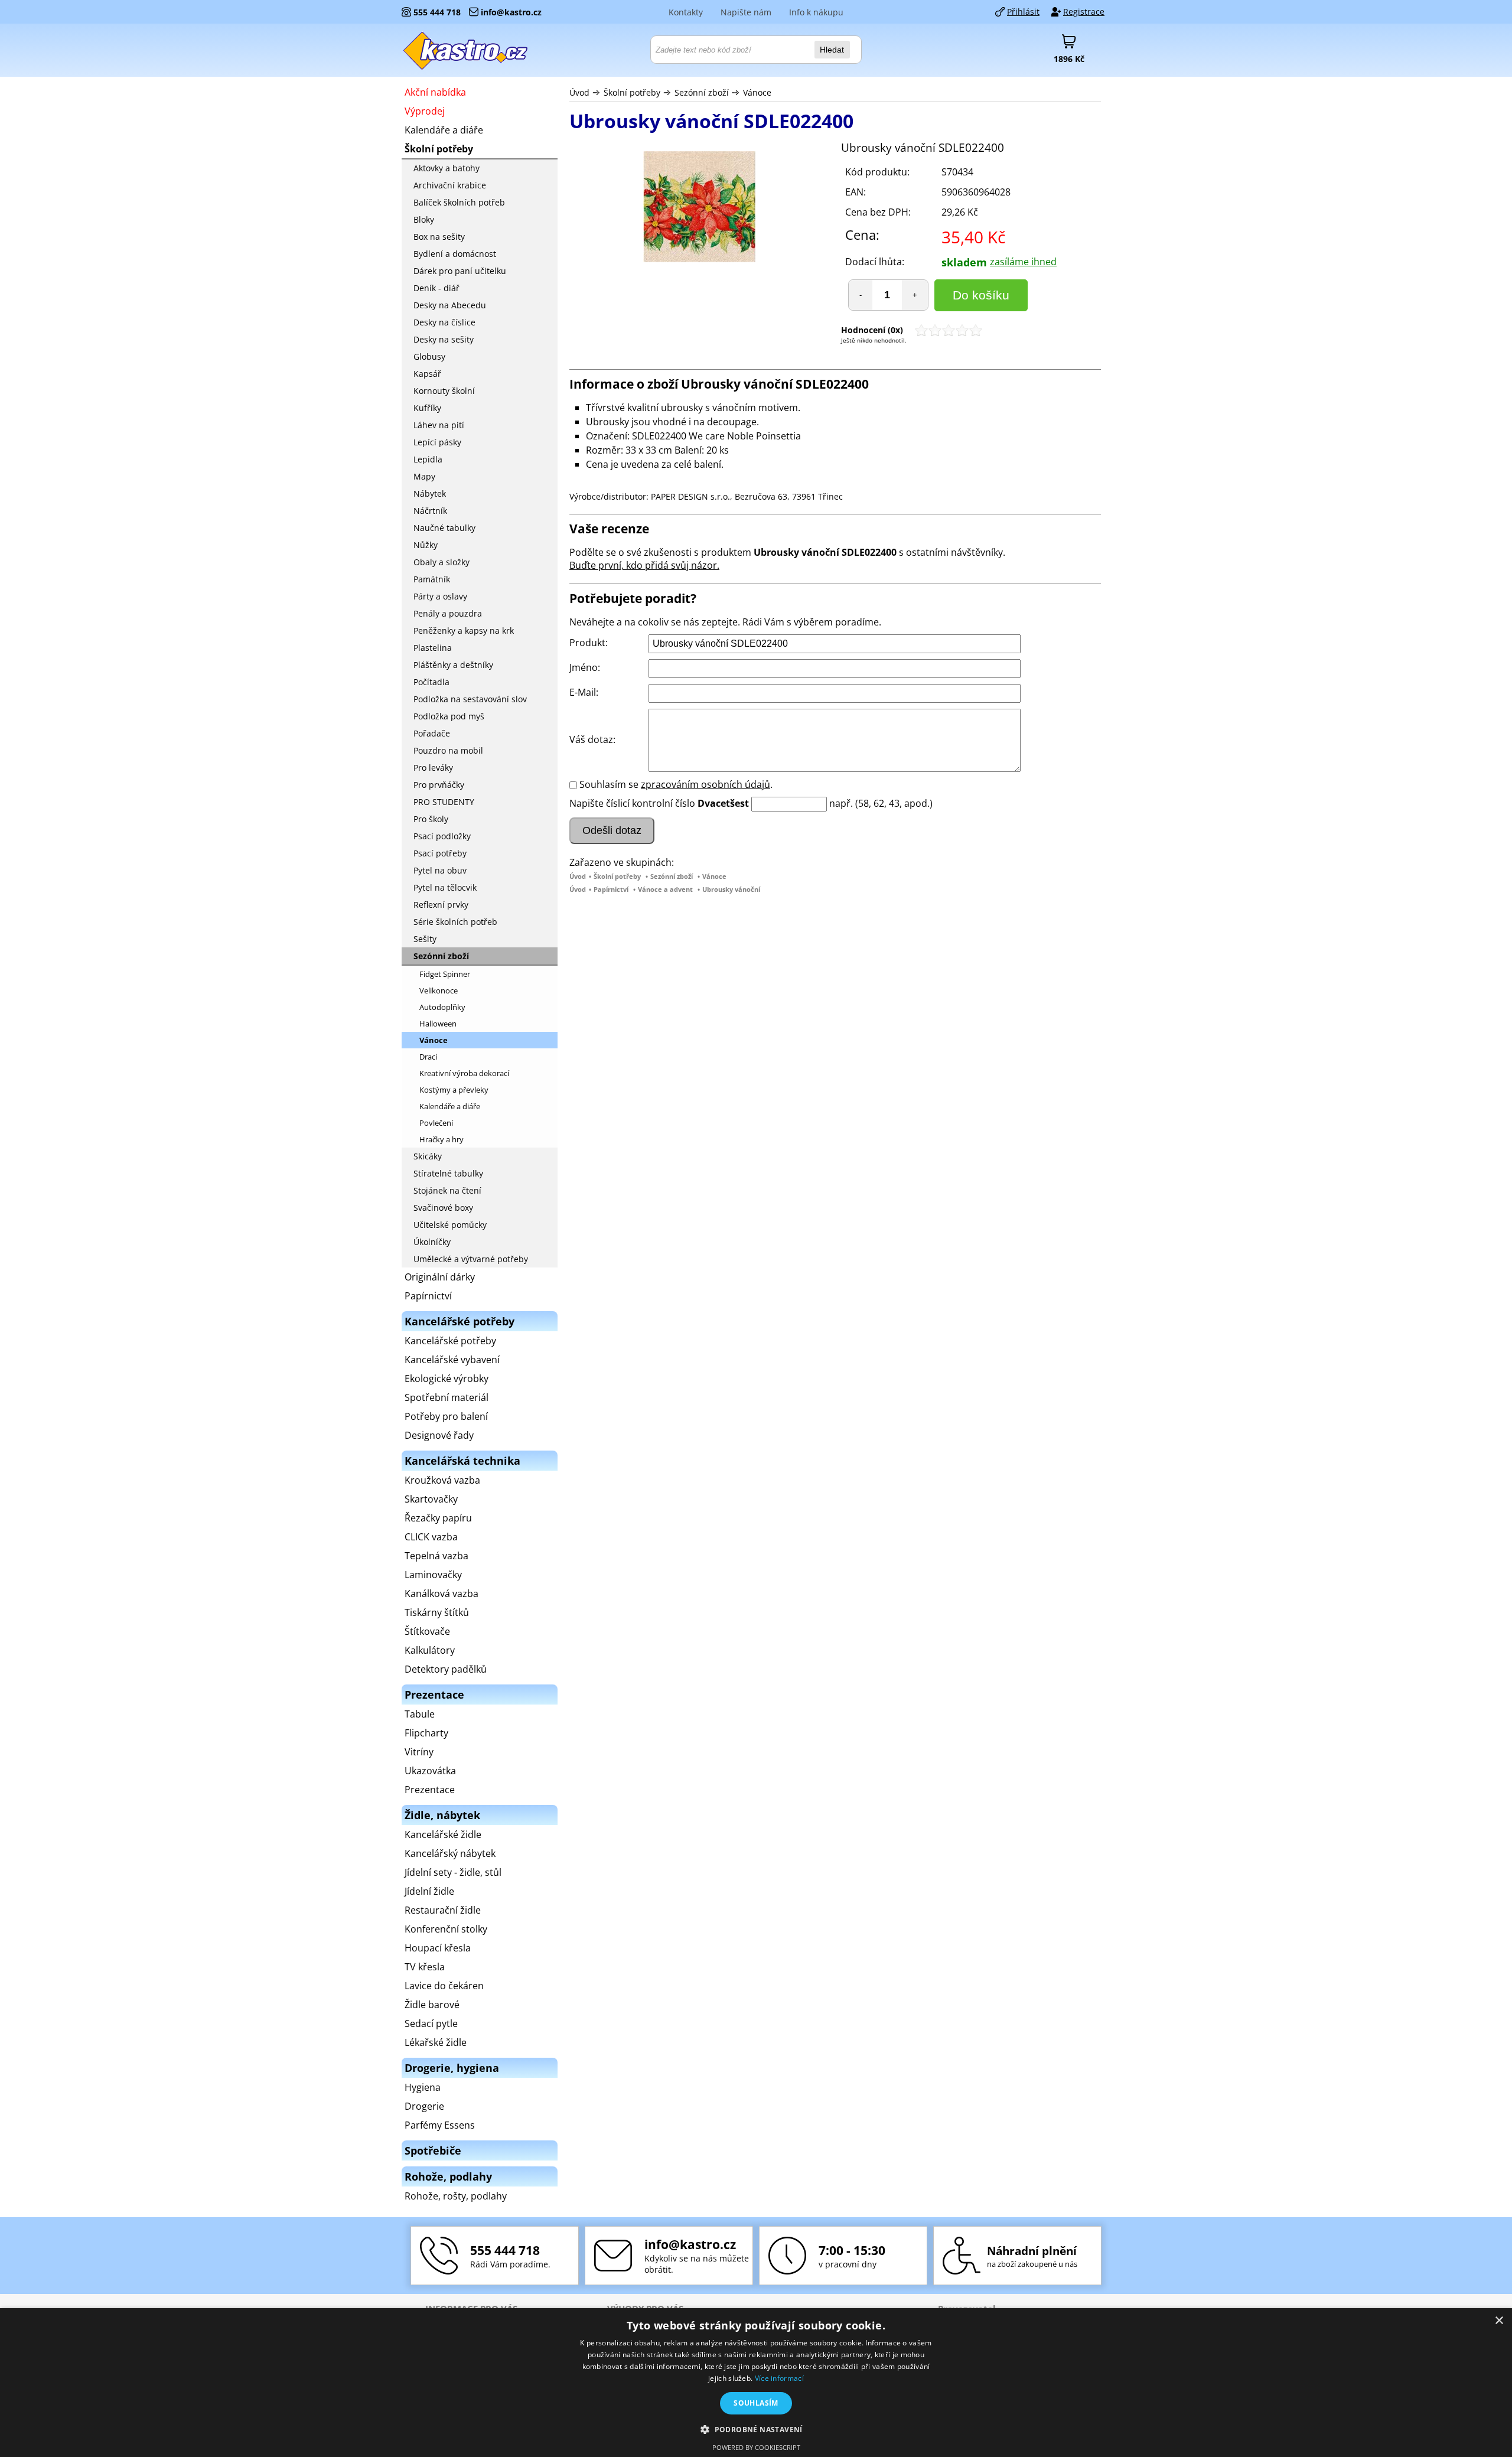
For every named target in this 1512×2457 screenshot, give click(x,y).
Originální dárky (440, 1277)
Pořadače (432, 733)
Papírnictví (611, 889)
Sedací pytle (431, 2023)
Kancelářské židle (443, 1834)
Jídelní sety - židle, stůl (453, 1872)
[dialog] (756, 2383)
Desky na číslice (444, 322)
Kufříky (427, 408)
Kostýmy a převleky (454, 1090)
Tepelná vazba (436, 1556)
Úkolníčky (432, 1242)
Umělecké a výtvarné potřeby (471, 1259)
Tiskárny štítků (437, 1612)
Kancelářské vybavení (452, 1360)
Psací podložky (442, 836)
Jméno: (585, 667)
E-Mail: (584, 692)
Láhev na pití (439, 425)
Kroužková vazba (442, 1480)
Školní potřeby (632, 92)
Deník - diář (436, 288)
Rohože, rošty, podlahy (456, 2196)
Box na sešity (439, 237)
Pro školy (431, 819)
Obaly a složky (441, 562)
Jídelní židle (429, 1891)
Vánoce (757, 92)
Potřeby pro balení (446, 1416)
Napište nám (746, 12)
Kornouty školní (444, 391)
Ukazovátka (430, 1771)
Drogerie (424, 2106)
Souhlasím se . (676, 784)
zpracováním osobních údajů (706, 784)
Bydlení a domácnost (455, 254)
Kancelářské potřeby (450, 1341)
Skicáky (428, 1156)
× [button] (1499, 2321)
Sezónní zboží (702, 92)
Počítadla (431, 682)
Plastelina (433, 648)
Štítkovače (427, 1631)
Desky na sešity (444, 339)
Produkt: (589, 643)
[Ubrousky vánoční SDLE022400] (699, 208)
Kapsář (427, 374)
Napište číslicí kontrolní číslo (632, 803)
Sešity (425, 939)
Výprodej (425, 111)
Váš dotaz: (592, 739)
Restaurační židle (443, 1910)
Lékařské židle (436, 2042)
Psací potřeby (440, 853)
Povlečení (436, 1123)
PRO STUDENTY (444, 802)
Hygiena (423, 2087)
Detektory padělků (446, 1669)
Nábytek (430, 493)
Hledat (832, 50)
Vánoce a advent (665, 889)
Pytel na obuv (440, 870)
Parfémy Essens (440, 2125)
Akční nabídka (435, 92)
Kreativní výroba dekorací (464, 1073)
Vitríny (419, 1752)
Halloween (438, 1024)
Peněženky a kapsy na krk (464, 630)
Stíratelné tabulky (448, 1173)
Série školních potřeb (455, 922)
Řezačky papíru (438, 1518)
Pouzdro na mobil (448, 750)
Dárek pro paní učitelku (460, 271)
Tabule (420, 1714)
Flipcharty (426, 1733)
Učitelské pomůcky (450, 1225)
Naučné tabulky (444, 528)
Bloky (424, 219)
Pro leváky (433, 768)
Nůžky (426, 545)
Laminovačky (433, 1575)
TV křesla (425, 1967)
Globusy (429, 356)
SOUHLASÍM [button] (756, 2403)
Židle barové (432, 2005)
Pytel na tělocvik (445, 887)
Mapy (424, 476)
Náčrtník (430, 511)
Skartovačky (431, 1499)
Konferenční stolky (446, 1929)
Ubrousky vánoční (731, 889)
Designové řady (439, 1435)
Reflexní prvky (441, 905)
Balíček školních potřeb (459, 202)
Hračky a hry (441, 1139)
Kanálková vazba (441, 1594)
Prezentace (430, 1790)
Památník (432, 579)
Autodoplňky (442, 1007)
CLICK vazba (431, 1537)
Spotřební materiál (447, 1397)
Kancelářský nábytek (450, 1853)
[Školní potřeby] (466, 50)
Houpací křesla (438, 1948)
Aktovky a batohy (447, 168)
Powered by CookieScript (756, 2447)
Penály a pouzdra (448, 613)
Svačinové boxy (443, 1208)
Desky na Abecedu (450, 305)
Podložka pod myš (449, 716)
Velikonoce (439, 990)
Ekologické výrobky (447, 1379)
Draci (428, 1057)
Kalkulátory (430, 1650)
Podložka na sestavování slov (470, 699)
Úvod (579, 92)
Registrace (1084, 12)
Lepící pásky (437, 442)
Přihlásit (1023, 12)
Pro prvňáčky (439, 785)
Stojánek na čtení (447, 1190)
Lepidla (428, 459)
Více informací (779, 2378)
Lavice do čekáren (444, 1986)
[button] (756, 2429)
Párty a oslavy (440, 596)
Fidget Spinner (445, 974)
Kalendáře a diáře (444, 130)
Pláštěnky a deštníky (453, 665)
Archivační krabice (450, 185)
